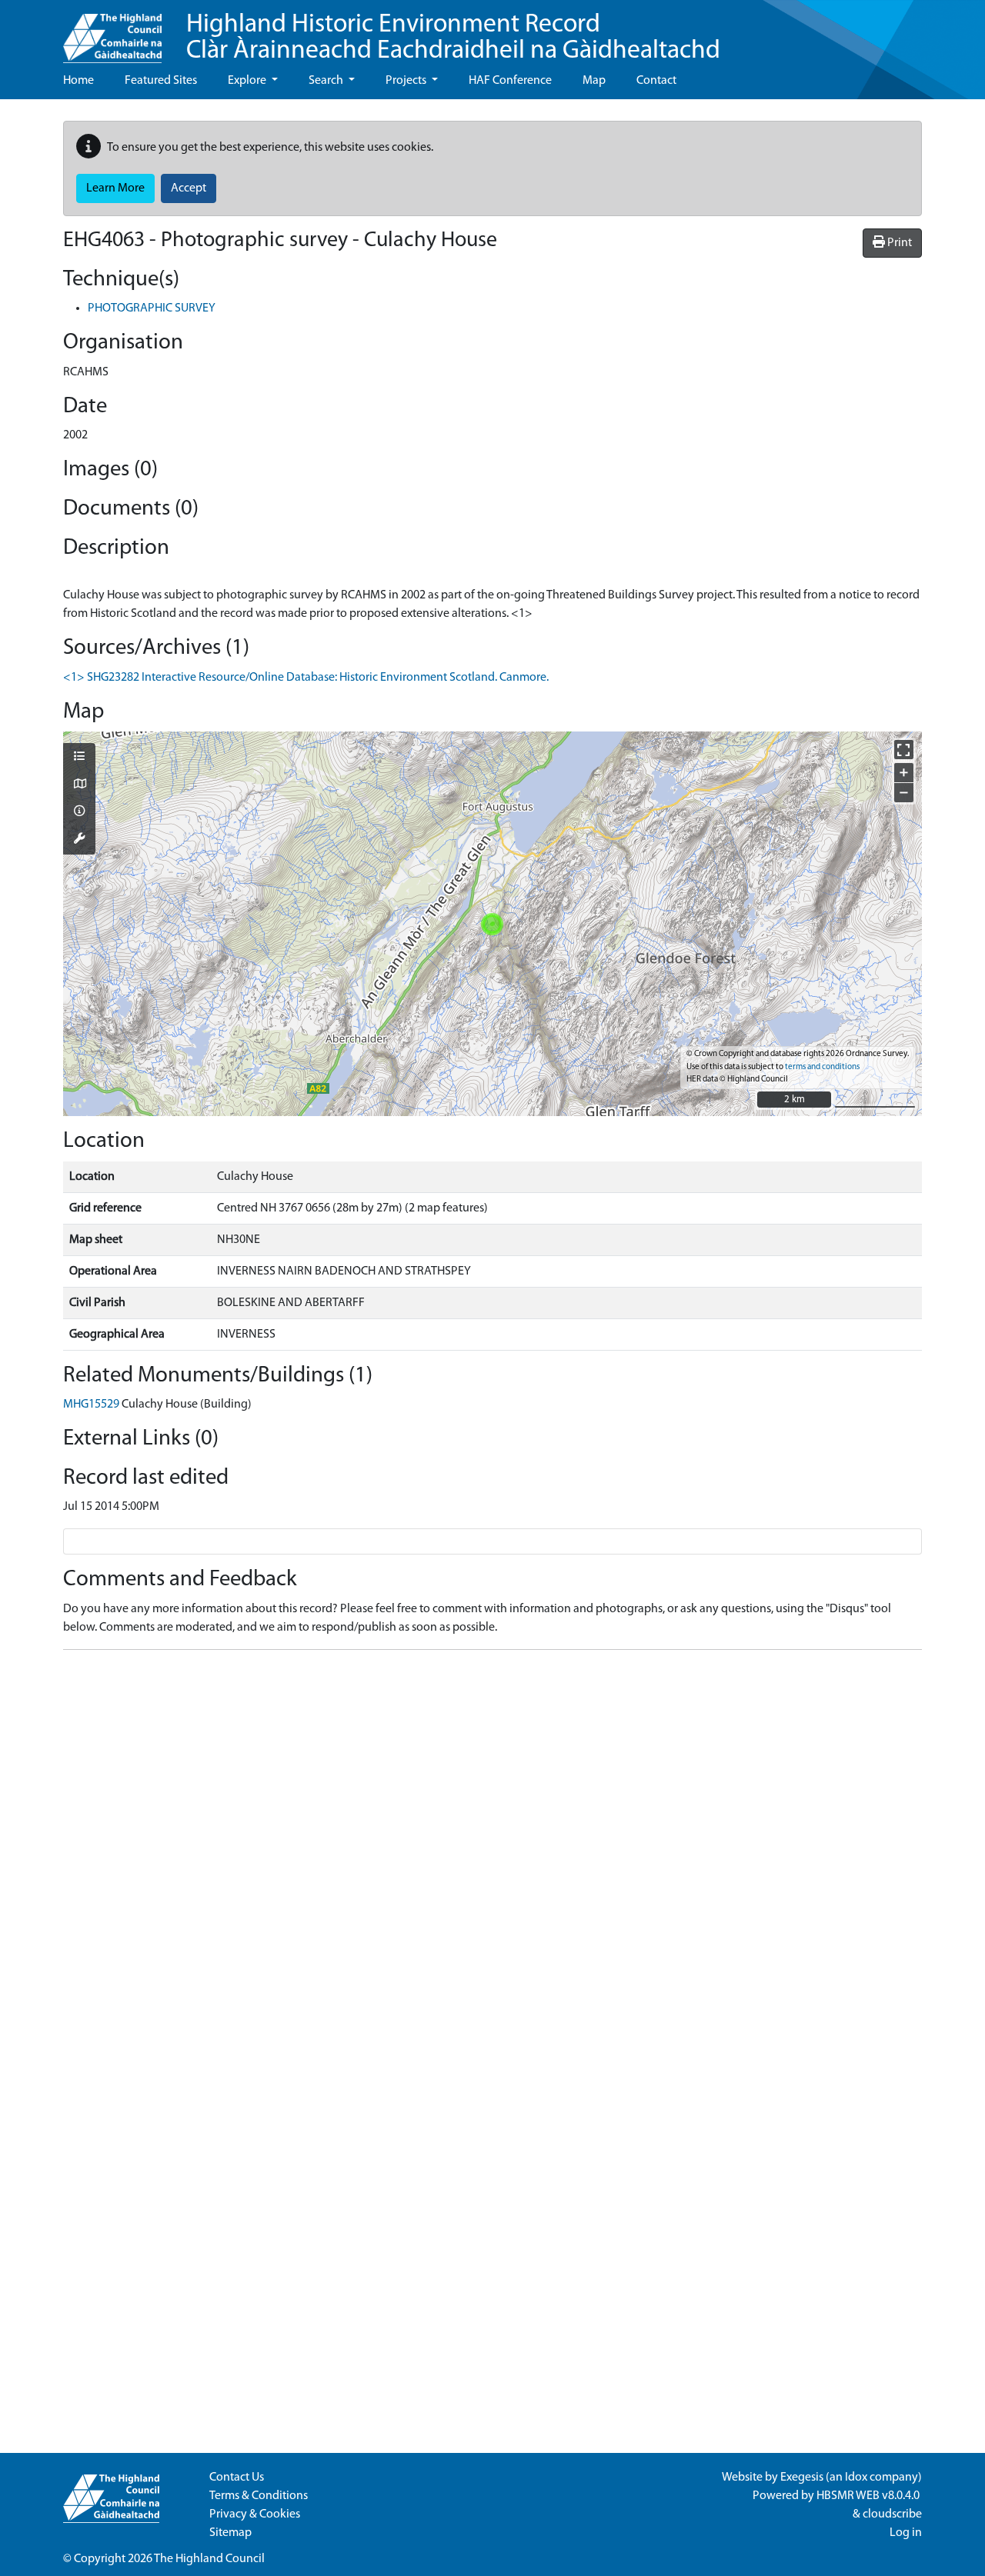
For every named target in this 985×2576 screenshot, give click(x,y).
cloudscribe (892, 2514)
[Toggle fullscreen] (904, 750)
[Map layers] (79, 758)
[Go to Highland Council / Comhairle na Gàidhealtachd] (112, 32)
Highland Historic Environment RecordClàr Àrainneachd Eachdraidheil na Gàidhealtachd (453, 38)
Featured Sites (161, 81)
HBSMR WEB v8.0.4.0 (869, 2496)
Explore (248, 81)
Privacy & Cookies (255, 2514)
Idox (856, 2478)
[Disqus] (492, 1855)
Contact (656, 81)
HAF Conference (510, 81)
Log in (906, 2533)
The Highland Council (209, 2559)
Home (78, 81)
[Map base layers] (79, 785)
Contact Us (237, 2478)
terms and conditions (822, 1067)
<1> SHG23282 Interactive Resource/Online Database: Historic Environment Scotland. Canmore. (306, 678)
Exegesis (802, 2478)
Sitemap (230, 2533)
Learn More (115, 188)
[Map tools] (79, 840)
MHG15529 (91, 1405)
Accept (189, 188)
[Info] (79, 812)
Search (327, 81)
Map (594, 81)
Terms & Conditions (259, 2496)
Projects (407, 81)
